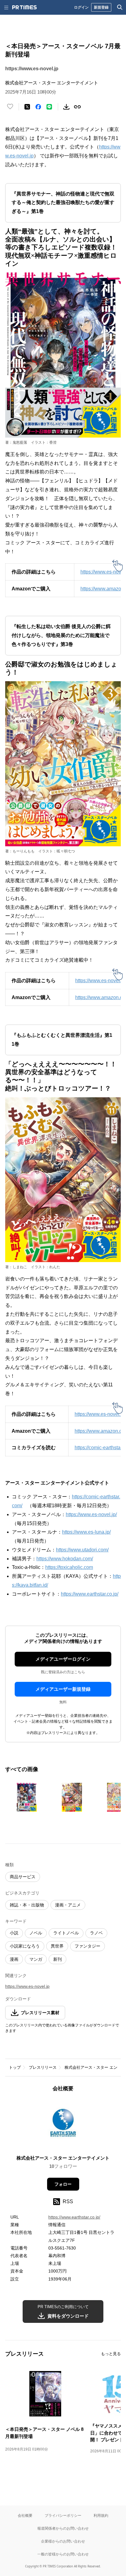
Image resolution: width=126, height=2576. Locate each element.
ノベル (36, 1933)
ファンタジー (87, 1946)
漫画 (14, 1959)
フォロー (63, 2184)
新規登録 (101, 7)
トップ (15, 2067)
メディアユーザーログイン (63, 1659)
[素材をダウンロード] (66, 107)
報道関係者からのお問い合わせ (63, 2528)
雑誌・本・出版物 (27, 1905)
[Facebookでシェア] (38, 107)
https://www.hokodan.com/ (65, 1559)
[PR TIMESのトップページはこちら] (24, 7)
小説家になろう (25, 1946)
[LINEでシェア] (49, 107)
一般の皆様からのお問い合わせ (63, 2554)
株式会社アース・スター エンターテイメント (63, 2158)
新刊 (57, 1959)
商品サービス (23, 1877)
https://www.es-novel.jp (32, 69)
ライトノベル (66, 1933)
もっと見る (111, 2354)
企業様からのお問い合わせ (63, 2541)
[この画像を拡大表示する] (27, 1797)
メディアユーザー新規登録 (63, 1689)
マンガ (36, 1959)
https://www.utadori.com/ (82, 1550)
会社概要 (25, 2515)
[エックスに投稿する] (27, 107)
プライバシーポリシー (63, 2515)
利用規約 (101, 2515)
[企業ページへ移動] (63, 2125)
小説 (14, 1933)
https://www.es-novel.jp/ (91, 1514)
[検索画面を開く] (120, 7)
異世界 (57, 1946)
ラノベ (96, 1933)
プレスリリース (43, 2067)
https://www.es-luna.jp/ (86, 1532)
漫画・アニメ (68, 1905)
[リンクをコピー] (77, 107)
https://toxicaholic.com (69, 1567)
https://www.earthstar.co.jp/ (90, 1594)
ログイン (81, 7)
